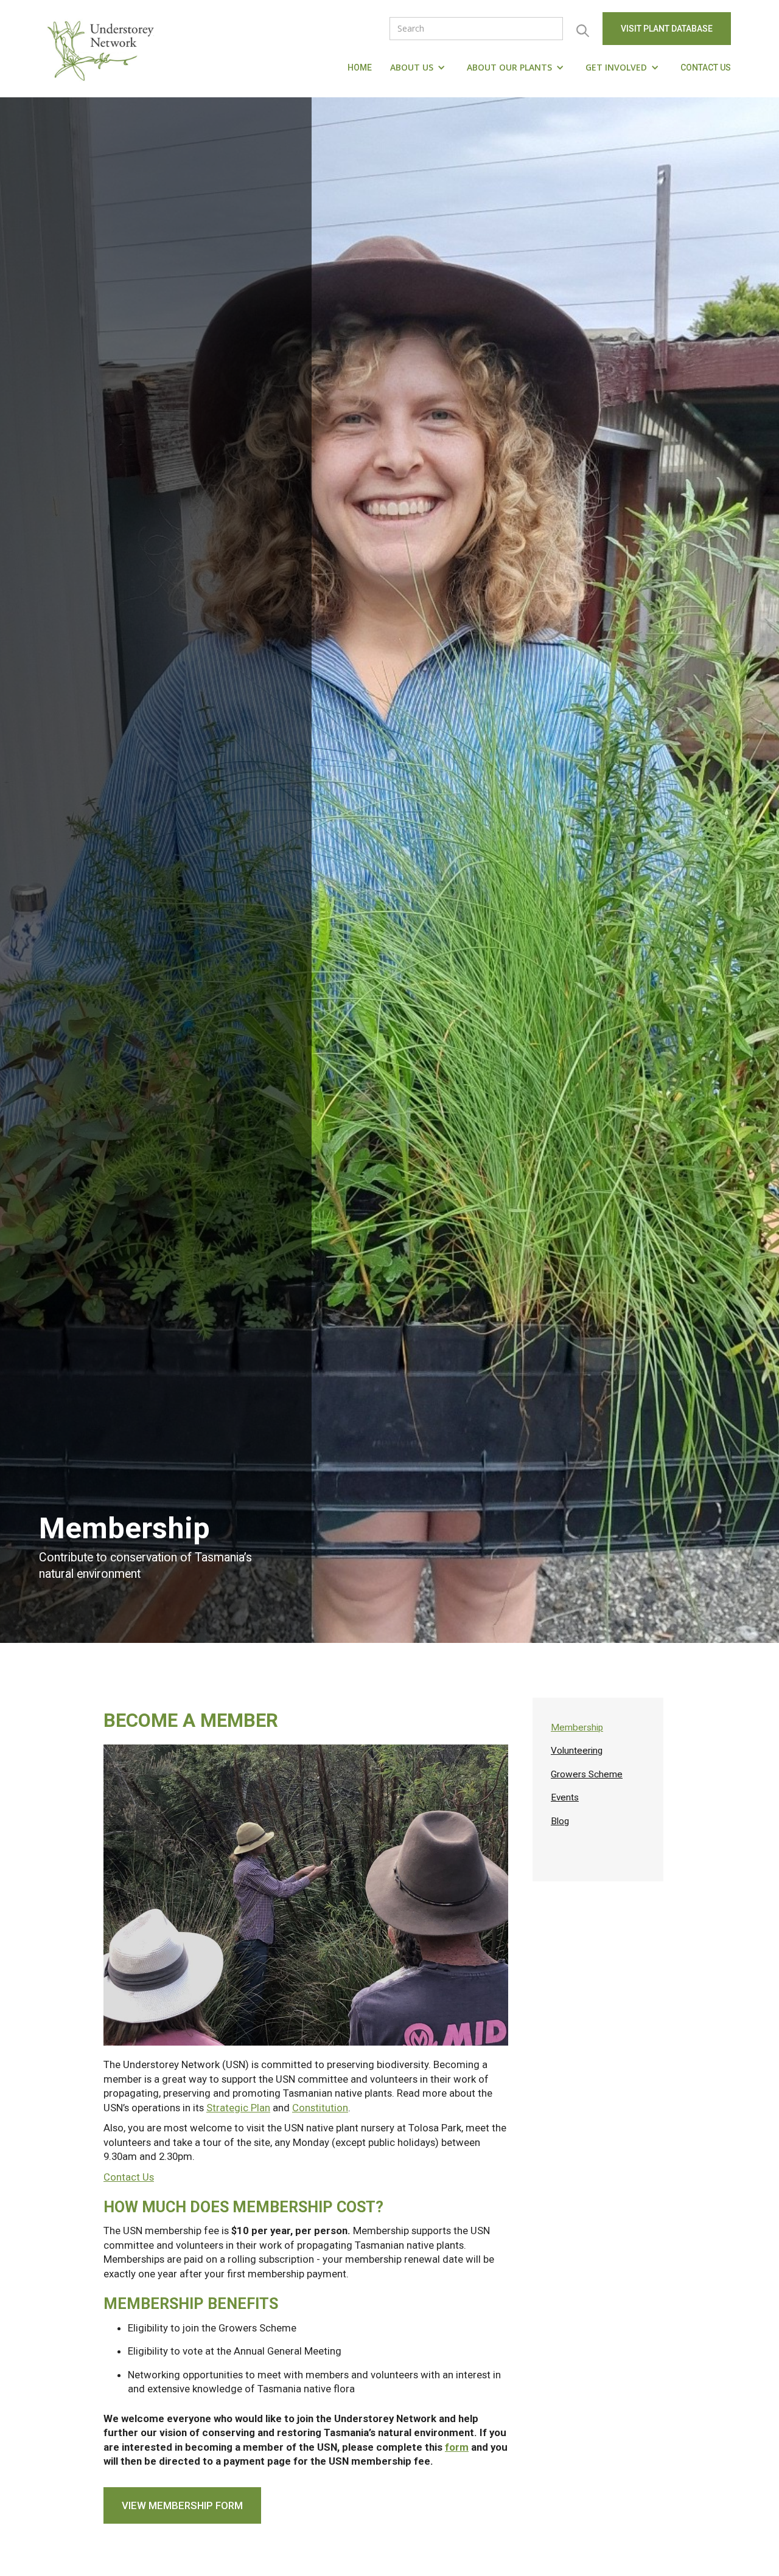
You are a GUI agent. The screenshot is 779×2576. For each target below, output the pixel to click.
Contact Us (129, 2177)
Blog (560, 1821)
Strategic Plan (238, 2108)
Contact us (706, 68)
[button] (419, 68)
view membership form (182, 2505)
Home (360, 68)
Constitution (320, 2108)
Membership (577, 1727)
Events (565, 1797)
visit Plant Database (667, 29)
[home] (103, 49)
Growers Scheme (587, 1774)
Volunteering (577, 1751)
